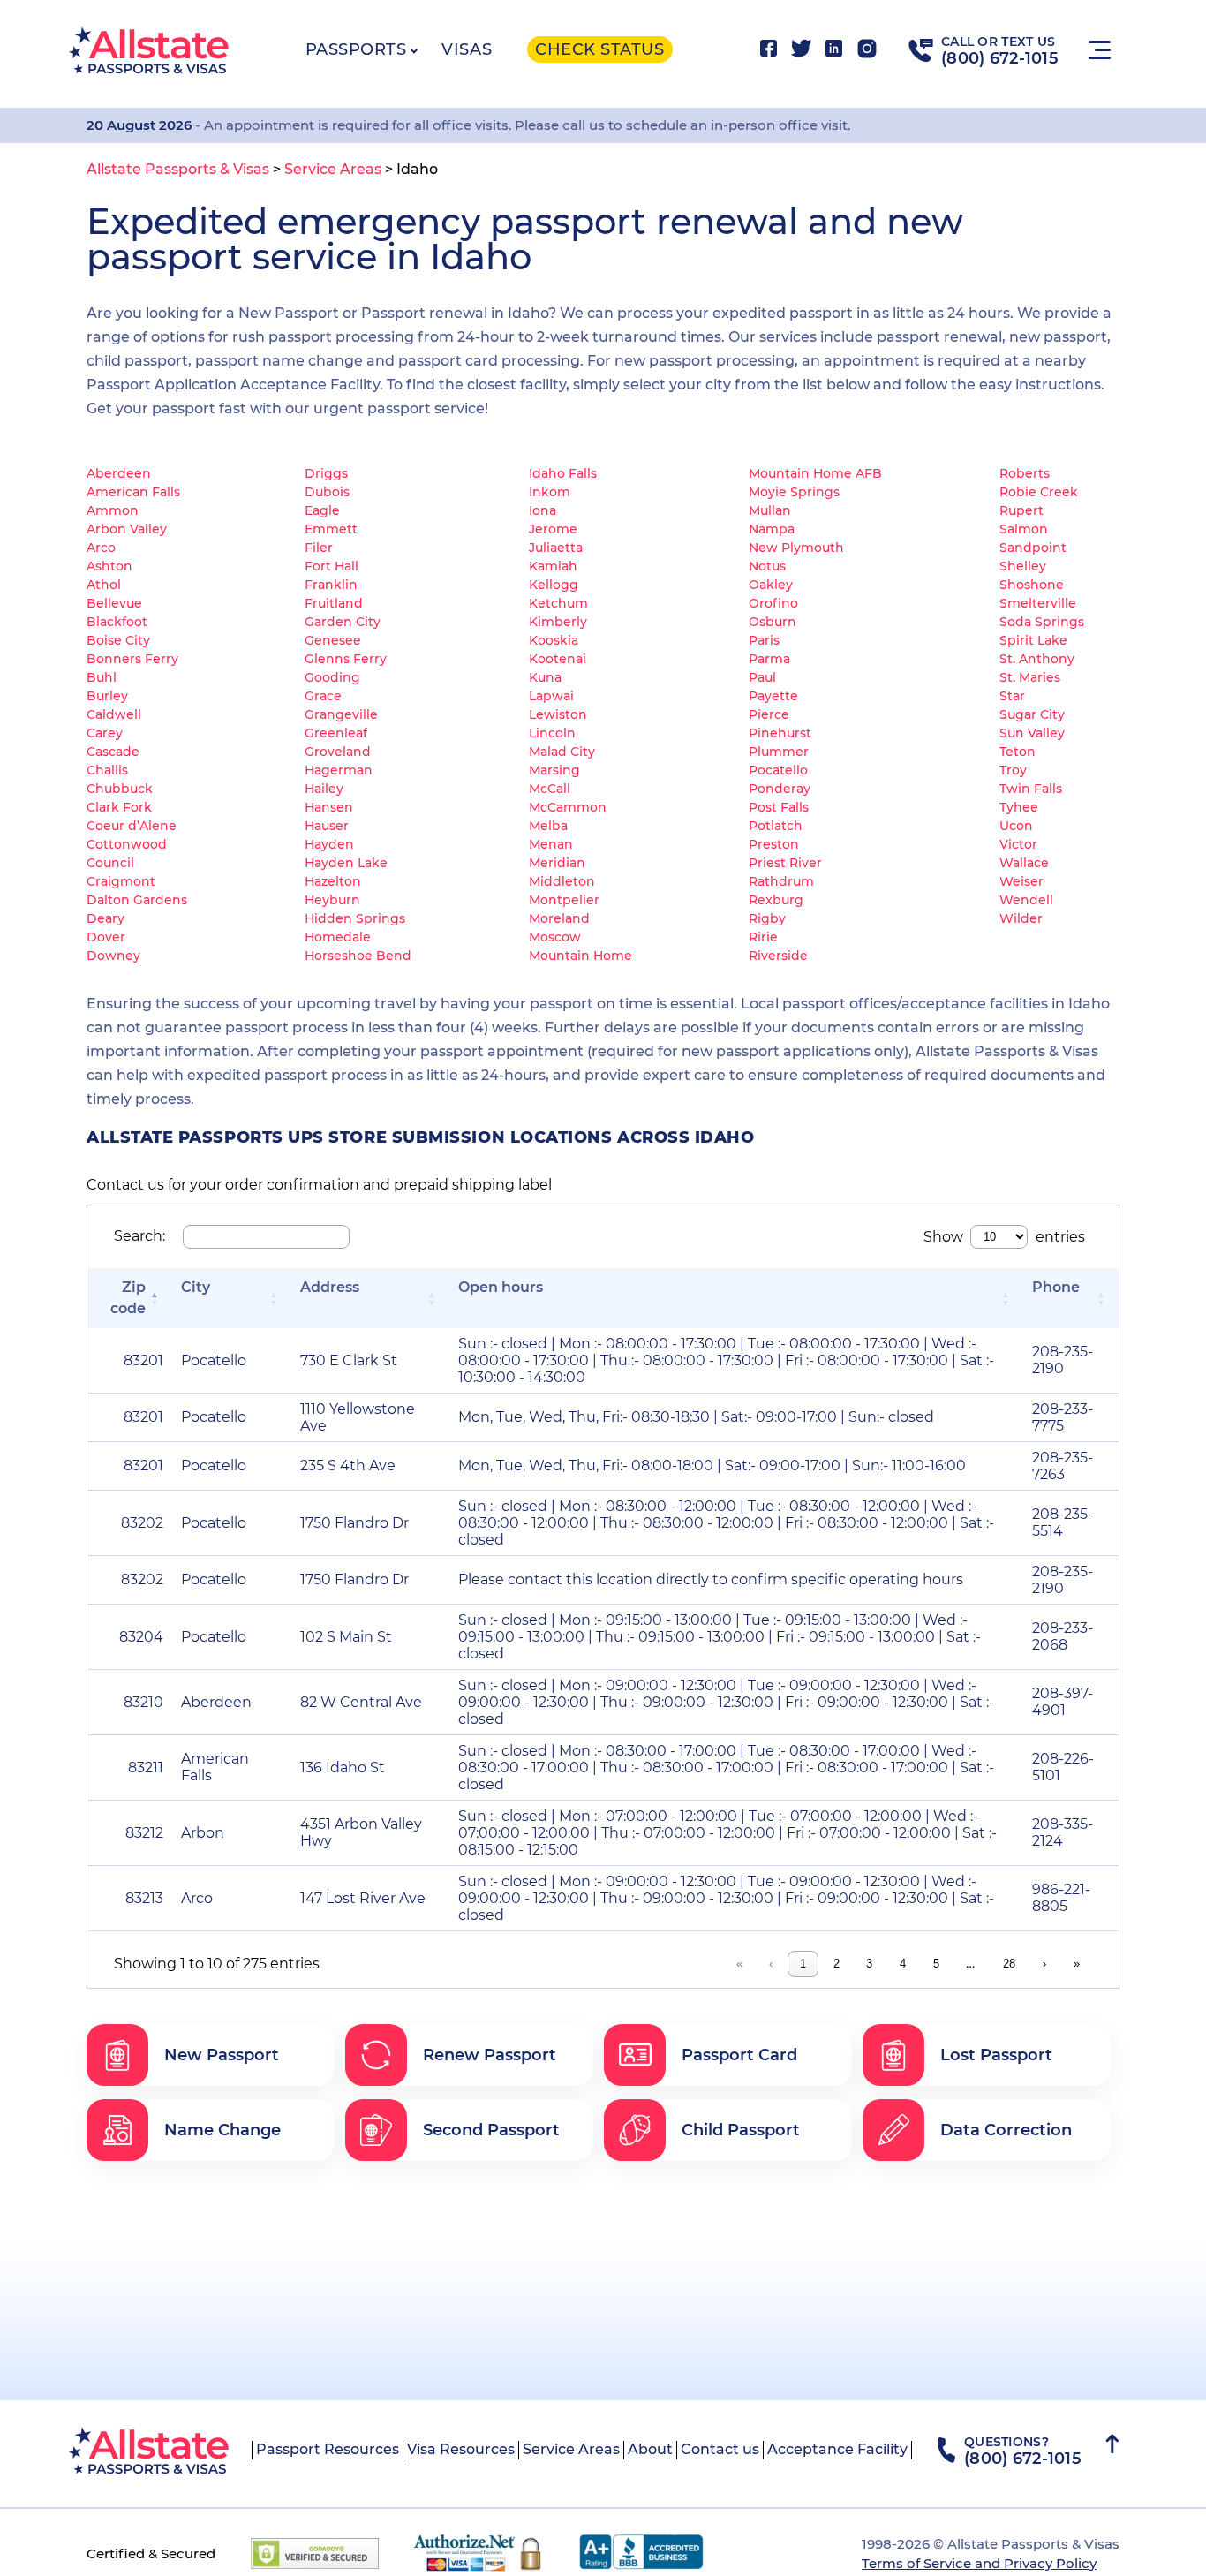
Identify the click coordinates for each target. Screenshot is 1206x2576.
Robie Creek (1039, 492)
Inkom (550, 492)
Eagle (322, 510)
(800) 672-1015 (1000, 58)
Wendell (1026, 900)
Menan (551, 844)
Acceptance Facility (837, 2449)
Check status (599, 49)
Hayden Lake (346, 863)
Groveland (338, 752)
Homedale (338, 937)
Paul (762, 677)
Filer (319, 548)
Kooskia (554, 640)
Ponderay (780, 789)
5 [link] (936, 1964)
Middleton (562, 881)
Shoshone (1032, 585)
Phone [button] (1056, 1287)
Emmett (331, 529)
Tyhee (1019, 807)
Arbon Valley (127, 529)
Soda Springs (1042, 622)
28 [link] (1009, 1964)
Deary (106, 918)
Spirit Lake (1033, 640)
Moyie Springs (794, 492)
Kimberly (558, 622)
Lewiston (558, 714)
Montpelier (564, 900)
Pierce (769, 714)
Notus (767, 566)
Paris (764, 640)
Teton (1018, 752)
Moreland (559, 918)
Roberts (1025, 473)
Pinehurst (780, 733)
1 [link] (803, 1964)
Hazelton (333, 881)
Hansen (329, 807)
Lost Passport (996, 2055)
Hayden (329, 844)
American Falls (133, 492)
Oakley (771, 585)
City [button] (196, 1287)
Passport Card (739, 2055)
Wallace (1024, 863)
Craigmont (121, 881)
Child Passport (741, 2130)
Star (1012, 696)
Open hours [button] (501, 1287)
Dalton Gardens (137, 900)
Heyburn (332, 900)
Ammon (113, 510)
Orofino (773, 603)
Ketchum (558, 603)
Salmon (1024, 529)
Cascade (113, 752)
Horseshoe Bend (358, 956)
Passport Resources (328, 2449)
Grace (323, 696)
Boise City (118, 640)
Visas (467, 49)
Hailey (324, 789)
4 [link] (903, 1964)
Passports (356, 49)
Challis (107, 770)
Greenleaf (336, 733)
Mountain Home (580, 956)
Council (110, 863)
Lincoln (552, 733)
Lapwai (551, 696)
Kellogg (554, 585)
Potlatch (776, 826)
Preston (774, 844)
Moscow (555, 937)
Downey (113, 956)
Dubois (327, 492)
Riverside (778, 956)
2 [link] (837, 1964)
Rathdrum (781, 881)
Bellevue (114, 603)
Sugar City (1032, 714)
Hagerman (339, 770)
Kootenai (558, 659)
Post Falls (779, 807)
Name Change (222, 2130)
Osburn (773, 622)
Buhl (102, 677)
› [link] (1044, 1964)
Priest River (785, 863)
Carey (105, 733)
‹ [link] (771, 1964)
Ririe (763, 937)
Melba (548, 826)
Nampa (772, 529)
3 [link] (869, 1964)
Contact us (720, 2449)
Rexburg (776, 900)
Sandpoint (1033, 548)
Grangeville (341, 714)
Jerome (553, 529)
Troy (1013, 770)
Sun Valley (1032, 733)
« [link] (739, 1964)
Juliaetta (556, 548)
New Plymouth (796, 548)
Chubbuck (120, 789)
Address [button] (330, 1287)
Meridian (557, 863)
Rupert (1021, 510)
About (650, 2449)
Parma (769, 659)
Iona (543, 510)
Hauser (327, 826)
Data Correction (1006, 2130)
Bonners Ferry (132, 659)
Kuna (545, 677)
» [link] (1077, 1964)
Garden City (343, 622)
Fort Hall (332, 566)
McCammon (568, 807)
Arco (101, 548)
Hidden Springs (355, 918)
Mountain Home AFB (815, 473)
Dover (106, 937)
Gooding (332, 677)
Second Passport (491, 2130)
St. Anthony (1037, 659)
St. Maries (1030, 677)
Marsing (554, 770)
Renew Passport (490, 2055)
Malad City (562, 752)
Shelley (1023, 566)
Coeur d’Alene (132, 826)
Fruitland (334, 603)
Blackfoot (117, 622)
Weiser (1021, 881)
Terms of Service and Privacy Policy (979, 2563)
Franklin (331, 585)
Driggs (326, 473)
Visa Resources (461, 2449)
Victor (1018, 844)
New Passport (222, 2055)
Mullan (770, 510)
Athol (104, 585)
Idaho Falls (563, 473)
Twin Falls (1031, 789)
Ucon (1016, 826)
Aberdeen (119, 473)
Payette (773, 696)
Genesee (333, 640)
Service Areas (571, 2449)
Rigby (767, 918)
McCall (550, 789)
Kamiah (553, 566)
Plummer (779, 752)
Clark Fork (119, 807)
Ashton (109, 566)
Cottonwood (127, 844)
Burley (107, 696)
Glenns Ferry (346, 659)
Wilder (1021, 918)
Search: (139, 1236)
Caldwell (114, 714)
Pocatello (778, 770)
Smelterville (1038, 603)
